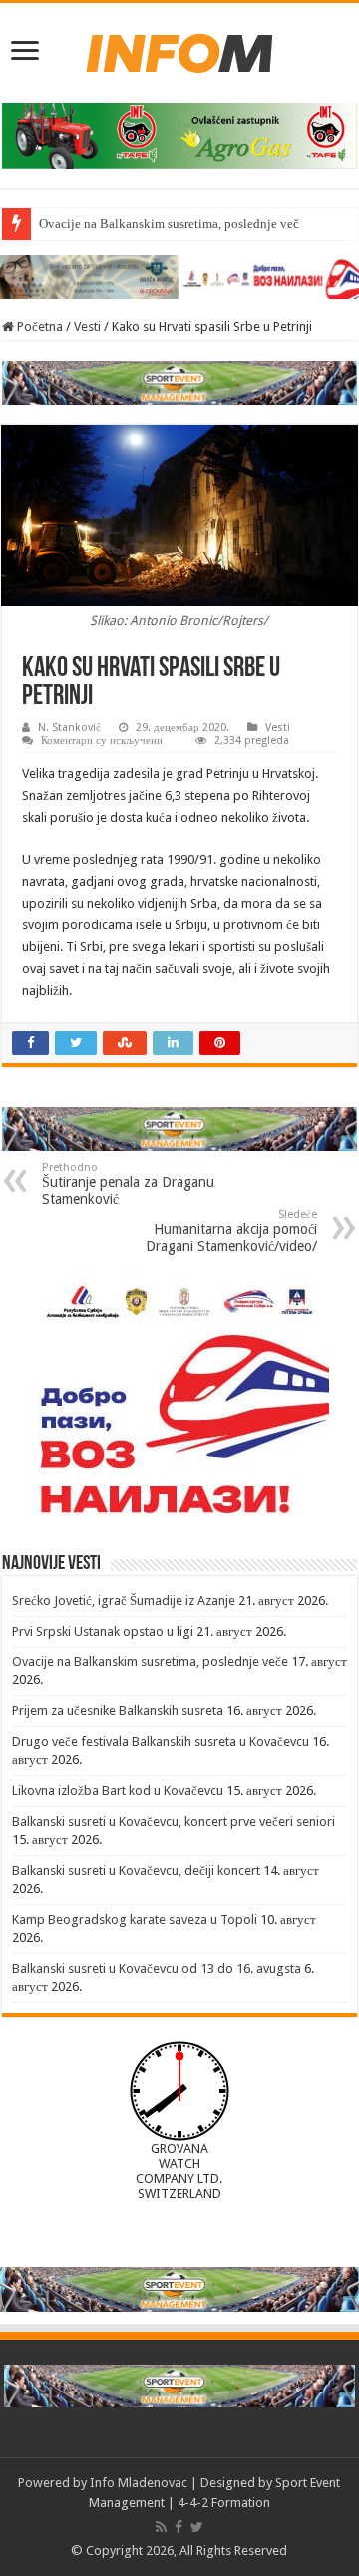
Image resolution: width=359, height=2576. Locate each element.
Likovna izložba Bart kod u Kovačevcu (118, 1791)
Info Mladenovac (139, 2483)
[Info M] (179, 49)
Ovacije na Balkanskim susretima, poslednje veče (172, 224)
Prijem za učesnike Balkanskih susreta (118, 1711)
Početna (38, 327)
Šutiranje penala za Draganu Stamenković (128, 1184)
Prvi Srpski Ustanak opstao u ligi (103, 1631)
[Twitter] (197, 2527)
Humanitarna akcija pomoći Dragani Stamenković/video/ (231, 1231)
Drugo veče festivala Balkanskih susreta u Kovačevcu (161, 1742)
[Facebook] (179, 2527)
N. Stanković (69, 728)
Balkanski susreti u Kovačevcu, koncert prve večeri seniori (174, 1822)
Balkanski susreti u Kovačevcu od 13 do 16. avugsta (157, 1968)
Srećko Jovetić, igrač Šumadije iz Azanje (124, 1600)
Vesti (87, 327)
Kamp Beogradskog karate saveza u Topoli (135, 1919)
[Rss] (161, 2527)
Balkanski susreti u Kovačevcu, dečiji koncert (136, 1870)
